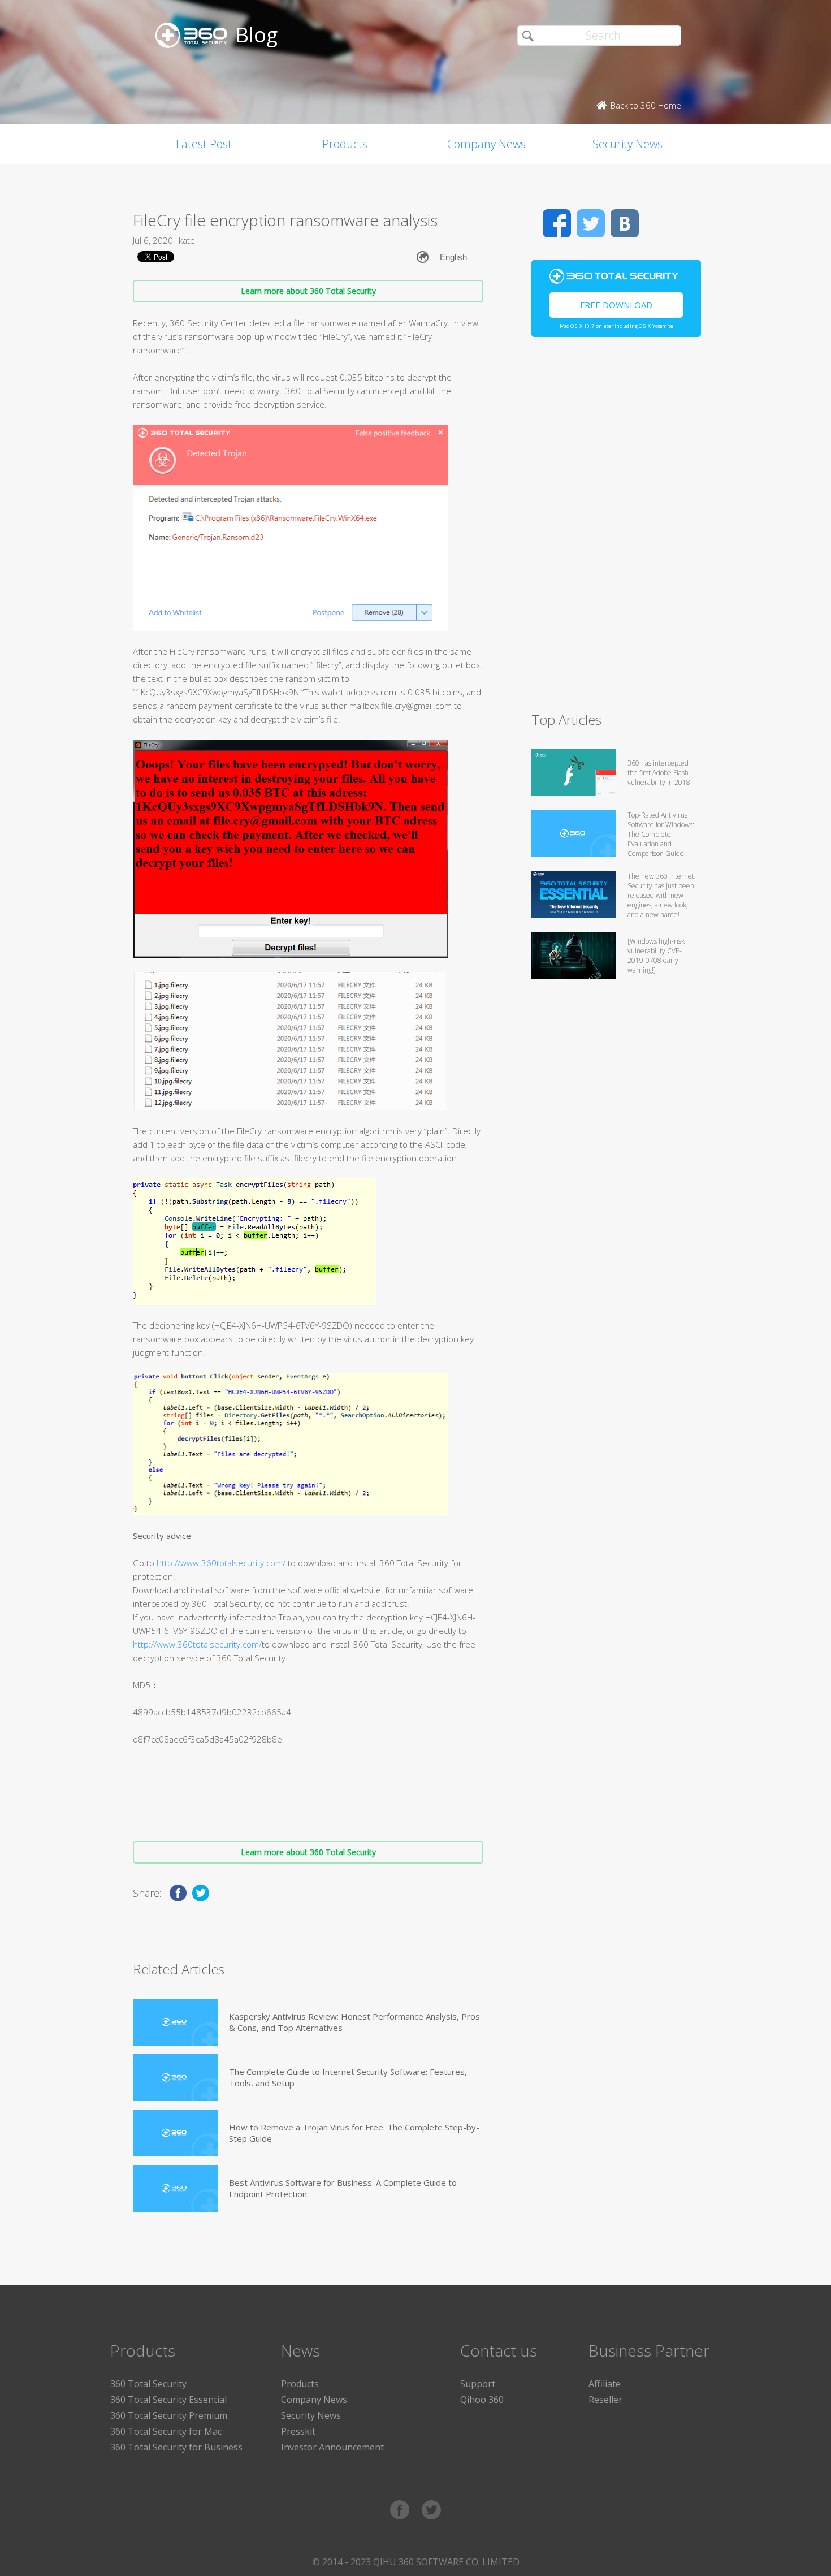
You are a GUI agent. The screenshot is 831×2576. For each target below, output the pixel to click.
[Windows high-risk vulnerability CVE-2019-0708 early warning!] (656, 956)
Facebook (557, 223)
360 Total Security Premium (169, 2415)
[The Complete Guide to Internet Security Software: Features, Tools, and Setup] (175, 2078)
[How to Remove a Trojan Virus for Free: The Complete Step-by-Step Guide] (175, 2133)
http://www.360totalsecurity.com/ (221, 1563)
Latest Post (204, 144)
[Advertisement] (616, 529)
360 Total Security (148, 2384)
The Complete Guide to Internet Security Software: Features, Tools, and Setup (348, 2077)
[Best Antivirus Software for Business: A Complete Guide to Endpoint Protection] (175, 2188)
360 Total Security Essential (168, 2400)
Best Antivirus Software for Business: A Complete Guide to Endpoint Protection (343, 2188)
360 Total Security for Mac (166, 2431)
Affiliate (605, 2384)
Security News (627, 144)
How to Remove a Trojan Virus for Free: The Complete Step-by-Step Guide (354, 2133)
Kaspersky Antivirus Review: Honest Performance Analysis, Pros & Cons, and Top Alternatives (354, 2022)
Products (345, 144)
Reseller (605, 2400)
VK (625, 223)
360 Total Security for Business (176, 2447)
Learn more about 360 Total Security (308, 291)
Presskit (298, 2431)
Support (478, 2384)
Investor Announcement (332, 2447)
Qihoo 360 (482, 2400)
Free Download (616, 305)
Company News (486, 144)
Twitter (591, 223)
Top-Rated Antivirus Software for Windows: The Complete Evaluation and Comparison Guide (661, 834)
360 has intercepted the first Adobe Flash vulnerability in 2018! (660, 773)
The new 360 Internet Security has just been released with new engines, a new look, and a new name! (661, 895)
